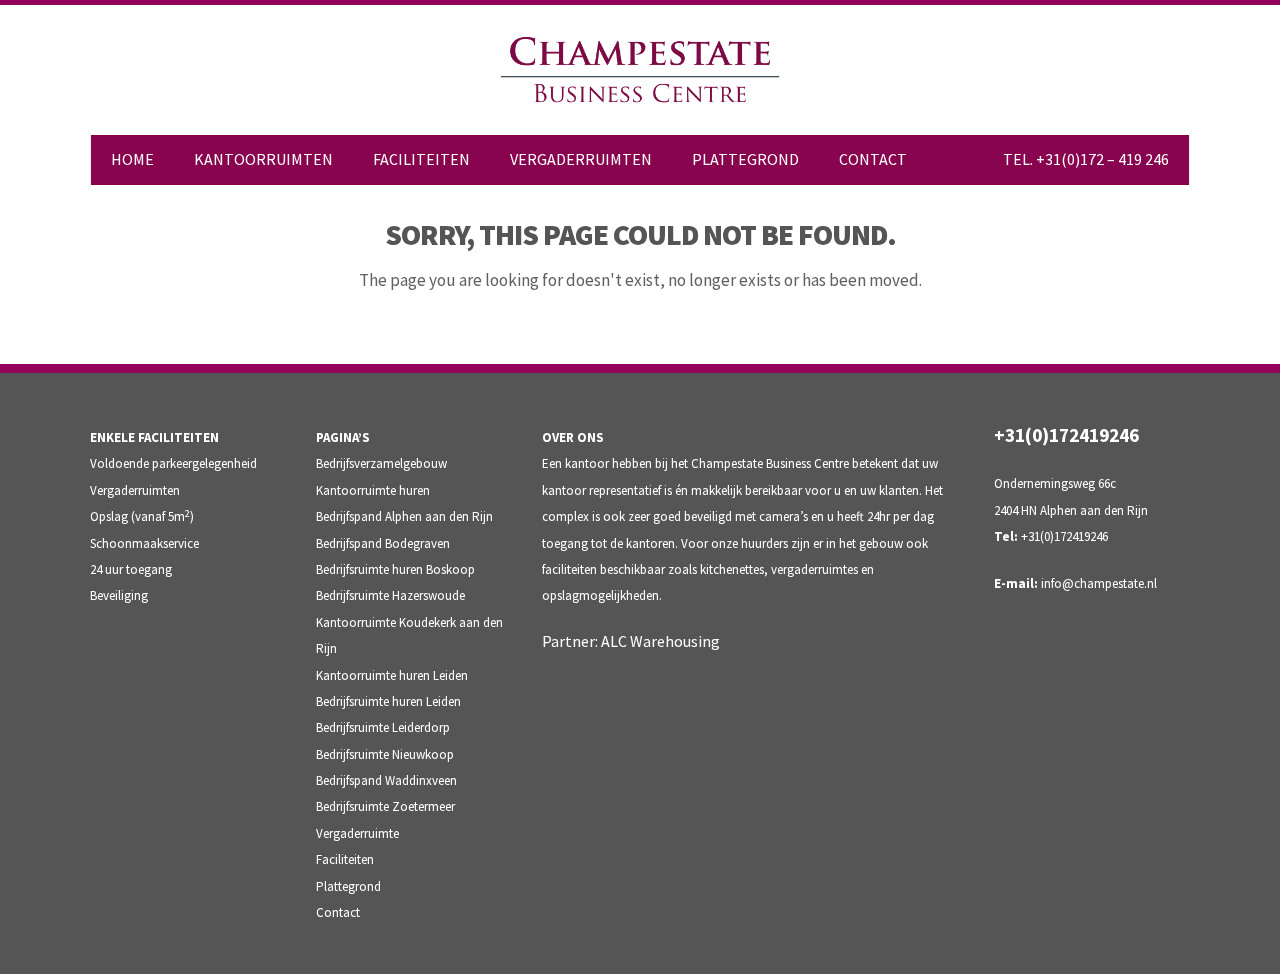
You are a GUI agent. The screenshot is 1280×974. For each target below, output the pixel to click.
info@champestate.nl (1099, 583)
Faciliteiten (345, 859)
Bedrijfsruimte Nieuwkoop (385, 754)
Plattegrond (348, 886)
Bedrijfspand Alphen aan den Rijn (404, 516)
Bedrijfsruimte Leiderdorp (383, 727)
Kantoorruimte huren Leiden (392, 675)
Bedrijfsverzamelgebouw (381, 463)
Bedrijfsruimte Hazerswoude (390, 595)
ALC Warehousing (660, 641)
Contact (338, 912)
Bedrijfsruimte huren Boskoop (395, 569)
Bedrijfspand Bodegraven (383, 543)
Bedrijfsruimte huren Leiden (388, 701)
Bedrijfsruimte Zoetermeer (385, 806)
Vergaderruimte (357, 833)
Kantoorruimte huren (373, 490)
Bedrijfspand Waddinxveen (386, 780)
